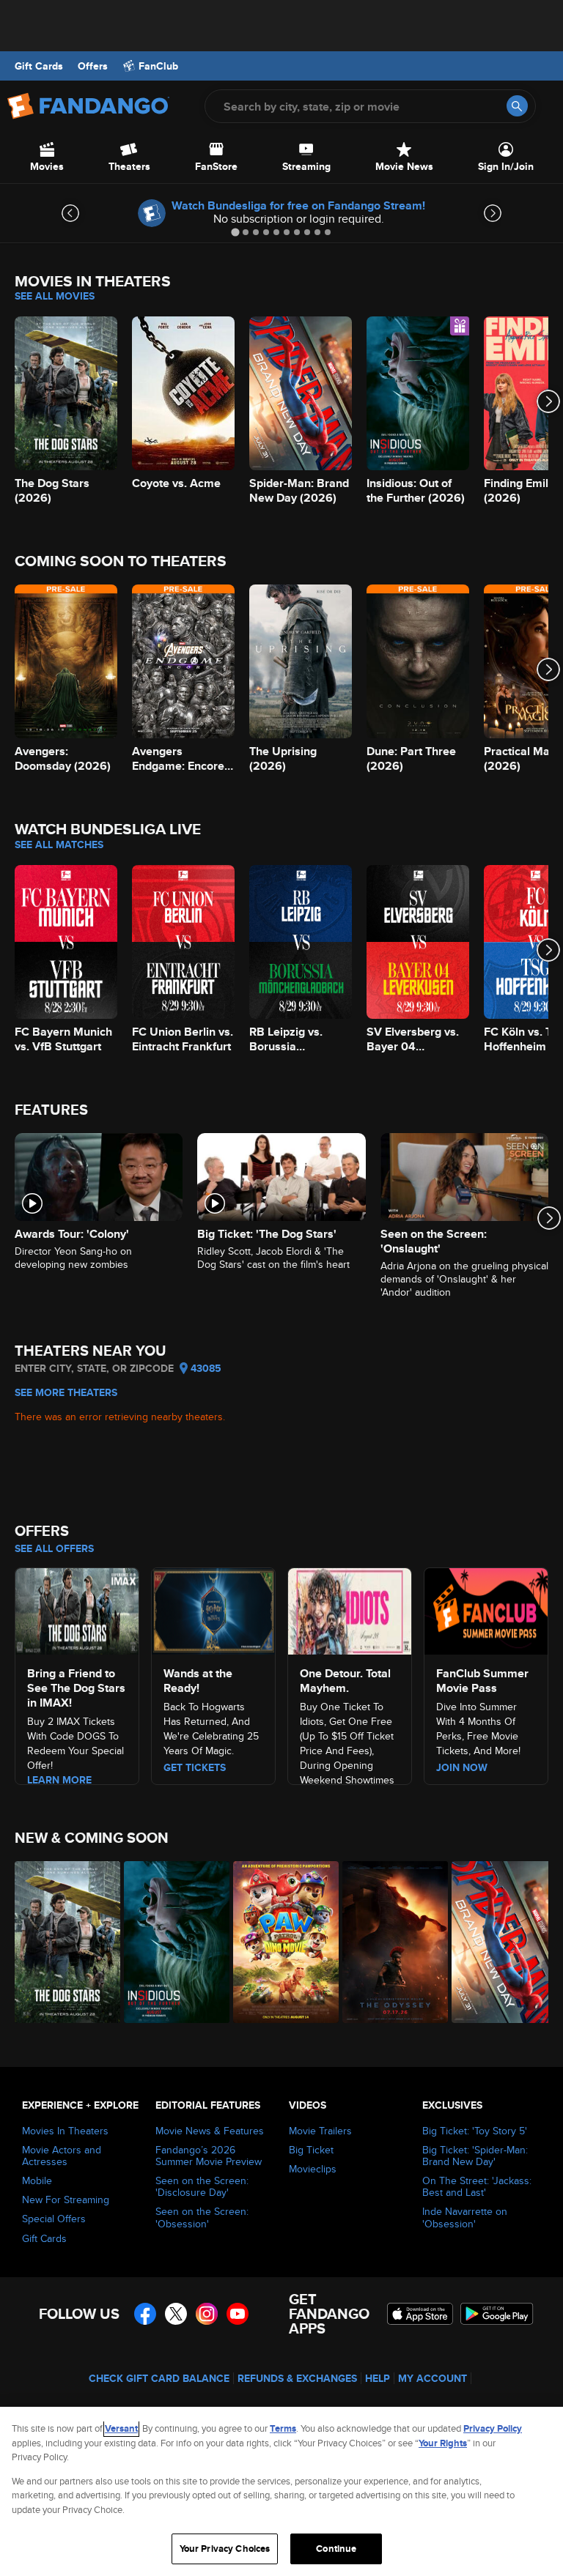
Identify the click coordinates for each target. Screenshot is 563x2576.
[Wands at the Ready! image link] (213, 1609)
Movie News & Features (210, 2131)
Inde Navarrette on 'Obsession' (465, 2217)
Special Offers (54, 2219)
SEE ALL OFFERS (54, 1548)
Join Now (462, 1767)
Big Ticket (311, 2150)
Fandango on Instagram (207, 2314)
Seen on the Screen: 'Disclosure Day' (202, 2186)
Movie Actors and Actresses (62, 2156)
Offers (93, 66)
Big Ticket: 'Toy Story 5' (475, 2131)
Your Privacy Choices (225, 2549)
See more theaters (66, 1392)
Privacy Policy (493, 2428)
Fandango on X (176, 2314)
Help (378, 2378)
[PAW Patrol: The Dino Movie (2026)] (280, 1942)
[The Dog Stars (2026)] (61, 1942)
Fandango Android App (497, 2314)
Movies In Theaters (65, 2131)
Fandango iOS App (420, 2314)
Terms (283, 2428)
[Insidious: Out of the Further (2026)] (170, 1942)
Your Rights (443, 2443)
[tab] (235, 232)
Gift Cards (39, 66)
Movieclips (313, 2169)
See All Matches (59, 845)
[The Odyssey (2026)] (389, 1942)
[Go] (517, 106)
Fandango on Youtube (238, 2314)
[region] (281, 2491)
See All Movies (55, 296)
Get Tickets (195, 1767)
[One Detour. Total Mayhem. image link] (350, 1609)
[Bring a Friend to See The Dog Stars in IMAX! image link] (77, 1609)
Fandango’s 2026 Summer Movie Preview (209, 2156)
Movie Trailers (320, 2131)
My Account (433, 2378)
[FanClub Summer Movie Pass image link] (486, 1609)
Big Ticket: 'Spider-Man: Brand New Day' (475, 2156)
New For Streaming (66, 2200)
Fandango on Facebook (145, 2314)
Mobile (37, 2180)
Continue (336, 2549)
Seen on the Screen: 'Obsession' (202, 2217)
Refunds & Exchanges (297, 2378)
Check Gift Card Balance (159, 2378)
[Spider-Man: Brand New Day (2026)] (498, 1942)
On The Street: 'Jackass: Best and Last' (477, 2186)
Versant (121, 2428)
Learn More (59, 1780)
